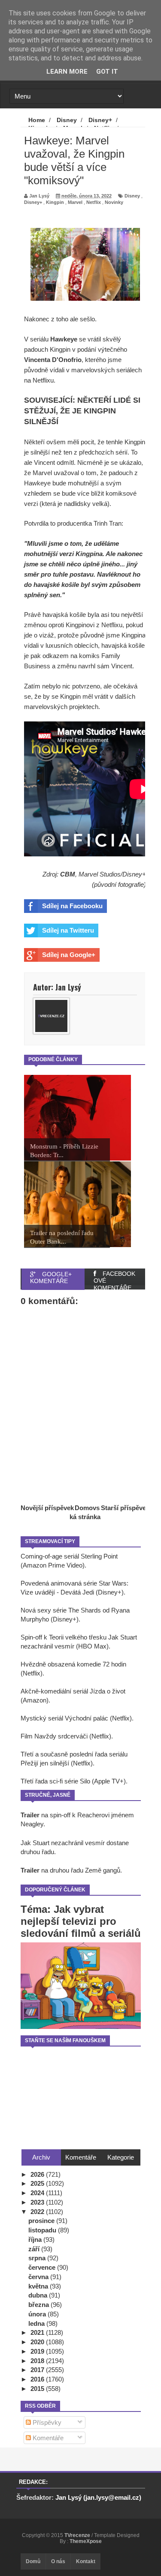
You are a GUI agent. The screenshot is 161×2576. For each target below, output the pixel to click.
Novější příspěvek (47, 1508)
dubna (39, 2295)
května (39, 2286)
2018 (38, 2361)
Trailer (30, 1815)
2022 (38, 2212)
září (35, 2249)
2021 (38, 2332)
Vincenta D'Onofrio (53, 360)
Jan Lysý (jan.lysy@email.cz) (98, 2497)
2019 (38, 2351)
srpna (38, 2258)
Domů (33, 2561)
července (43, 2267)
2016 (38, 2379)
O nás (58, 2561)
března (39, 2305)
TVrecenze (78, 2535)
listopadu (43, 2230)
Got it (107, 72)
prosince (42, 2221)
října (36, 2239)
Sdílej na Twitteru (68, 930)
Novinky (114, 202)
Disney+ (33, 202)
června (39, 2277)
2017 (38, 2370)
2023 (38, 2202)
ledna (37, 2323)
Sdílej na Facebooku (72, 906)
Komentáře (47, 2438)
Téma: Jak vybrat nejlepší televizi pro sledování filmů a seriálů (81, 1921)
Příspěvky (46, 2422)
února (38, 2314)
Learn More (67, 72)
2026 (38, 2174)
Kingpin (55, 202)
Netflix (94, 202)
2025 (38, 2183)
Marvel (75, 202)
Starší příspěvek (125, 1508)
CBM (68, 874)
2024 (38, 2193)
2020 (38, 2342)
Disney (132, 196)
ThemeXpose (86, 2541)
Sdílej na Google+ (69, 955)
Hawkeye (64, 339)
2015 (38, 2389)
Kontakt (86, 2561)
